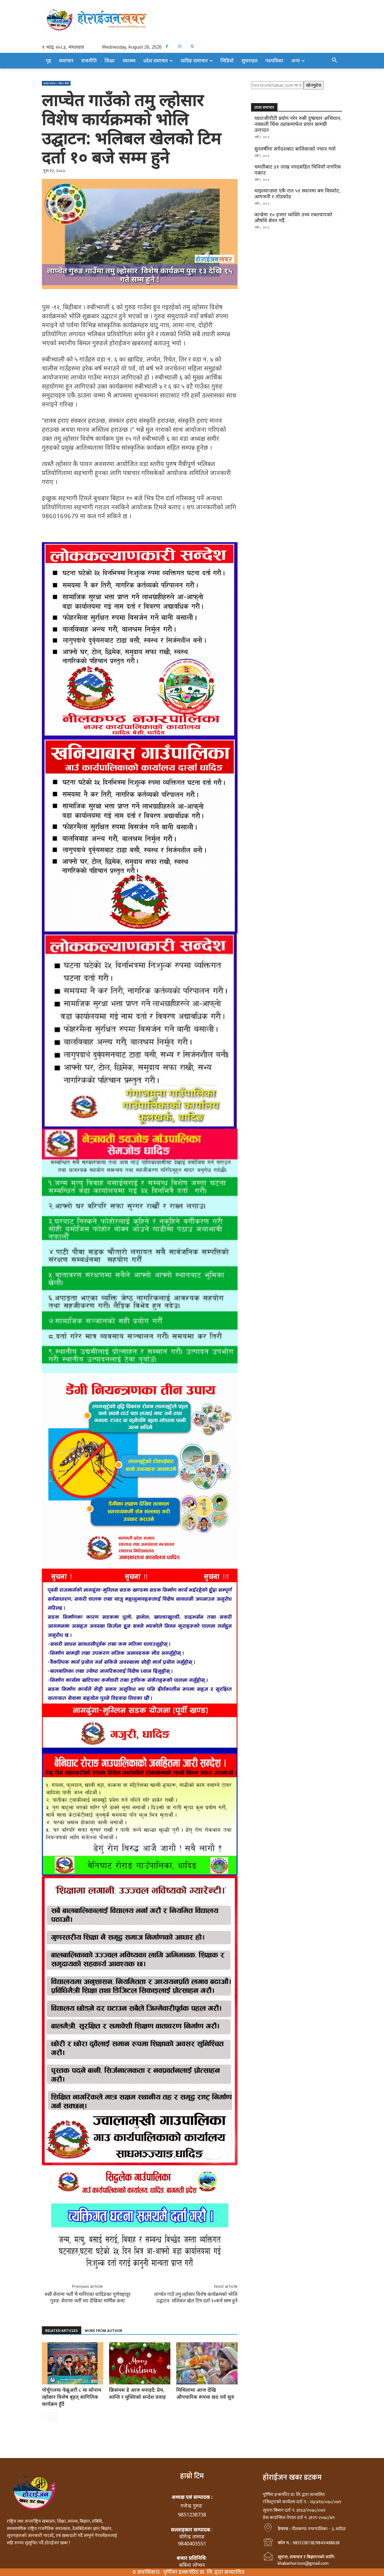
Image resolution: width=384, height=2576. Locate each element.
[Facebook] (167, 46)
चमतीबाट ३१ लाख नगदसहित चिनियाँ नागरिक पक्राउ (298, 170)
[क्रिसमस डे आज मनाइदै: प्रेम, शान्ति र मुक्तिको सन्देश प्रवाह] (140, 2363)
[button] (335, 60)
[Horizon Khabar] (192, 19)
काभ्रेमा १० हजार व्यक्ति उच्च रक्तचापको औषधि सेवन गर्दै (293, 217)
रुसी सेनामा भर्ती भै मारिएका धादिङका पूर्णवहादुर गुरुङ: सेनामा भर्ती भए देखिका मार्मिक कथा (88, 2297)
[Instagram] (179, 46)
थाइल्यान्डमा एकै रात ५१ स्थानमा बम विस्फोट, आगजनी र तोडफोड (297, 194)
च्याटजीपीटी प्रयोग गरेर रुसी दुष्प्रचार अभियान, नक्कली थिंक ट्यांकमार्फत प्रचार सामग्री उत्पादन (298, 124)
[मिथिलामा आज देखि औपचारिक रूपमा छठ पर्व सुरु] (207, 2363)
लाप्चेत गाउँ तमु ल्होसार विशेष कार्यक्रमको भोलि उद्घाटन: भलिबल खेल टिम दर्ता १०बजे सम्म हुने (196, 2297)
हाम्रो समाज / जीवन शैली (56, 83)
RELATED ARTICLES (62, 2331)
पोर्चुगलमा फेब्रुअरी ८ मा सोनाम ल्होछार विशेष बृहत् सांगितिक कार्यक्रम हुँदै (72, 2397)
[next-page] (54, 2416)
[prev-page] (45, 2416)
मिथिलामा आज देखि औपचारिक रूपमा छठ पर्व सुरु (205, 2393)
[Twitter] (192, 46)
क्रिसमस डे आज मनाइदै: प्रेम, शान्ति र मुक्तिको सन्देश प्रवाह (137, 2393)
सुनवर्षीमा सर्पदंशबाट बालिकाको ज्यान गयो (295, 149)
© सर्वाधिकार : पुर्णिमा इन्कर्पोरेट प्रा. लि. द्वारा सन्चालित (188, 2572)
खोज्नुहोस (314, 85)
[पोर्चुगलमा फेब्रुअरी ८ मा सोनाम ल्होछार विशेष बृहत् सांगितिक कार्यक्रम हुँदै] (73, 2363)
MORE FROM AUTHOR (103, 2331)
